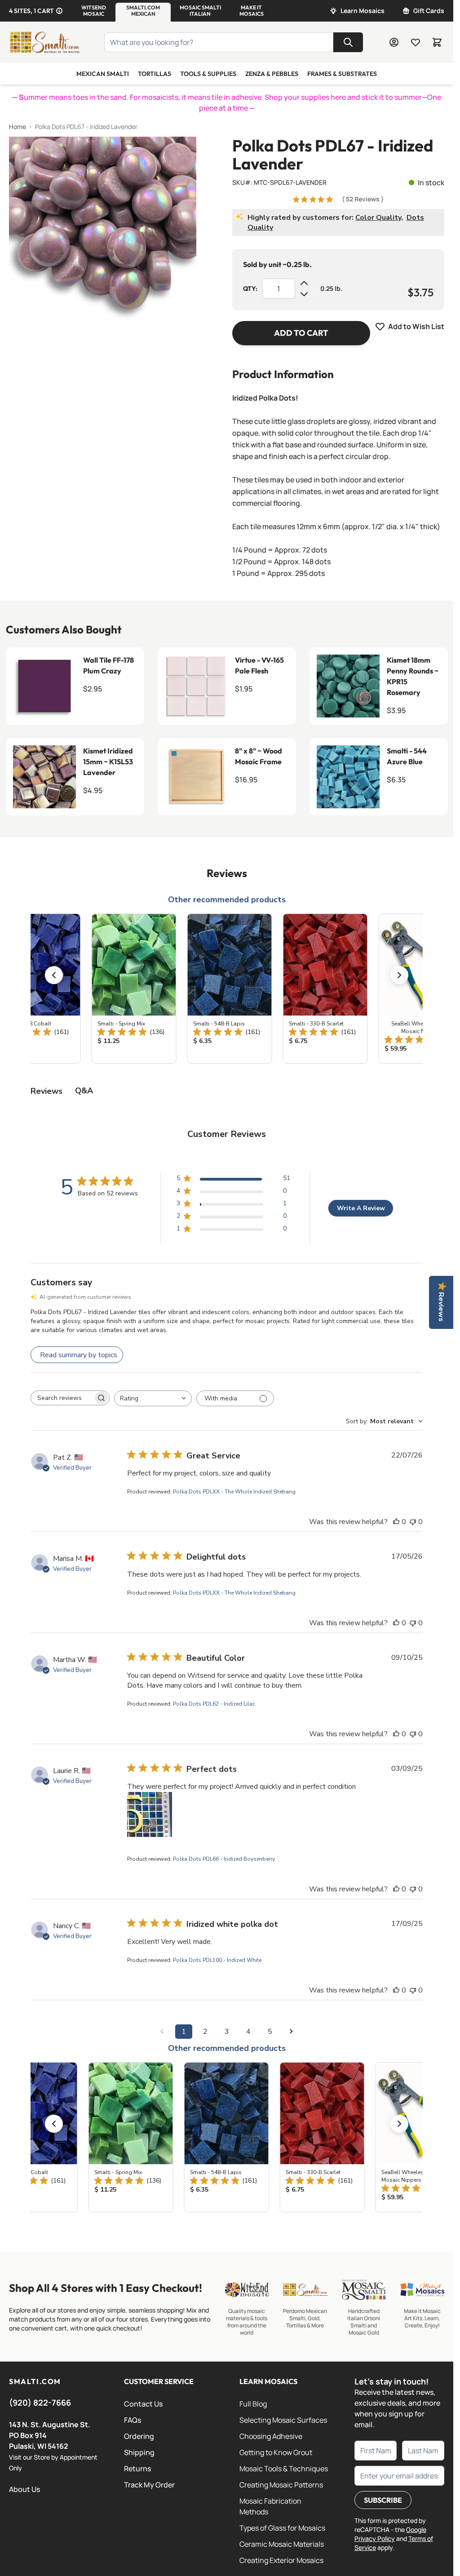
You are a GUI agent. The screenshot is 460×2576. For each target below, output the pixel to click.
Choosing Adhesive (271, 2436)
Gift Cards (429, 11)
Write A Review (361, 1208)
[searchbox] (62, 1398)
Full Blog (253, 2404)
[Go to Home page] (44, 42)
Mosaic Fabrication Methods (270, 2506)
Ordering (139, 2436)
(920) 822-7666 (40, 2402)
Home (18, 127)
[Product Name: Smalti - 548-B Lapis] (227, 989)
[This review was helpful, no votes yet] (396, 1522)
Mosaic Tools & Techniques (284, 2469)
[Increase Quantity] (304, 283)
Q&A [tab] (84, 1091)
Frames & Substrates (342, 74)
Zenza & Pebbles (272, 74)
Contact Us (143, 2404)
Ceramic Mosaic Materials (282, 2544)
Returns (137, 2469)
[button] (94, 11)
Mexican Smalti (103, 74)
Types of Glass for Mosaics (282, 2528)
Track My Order (149, 2485)
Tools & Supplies (208, 74)
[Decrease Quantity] (304, 294)
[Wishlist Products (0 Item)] (416, 42)
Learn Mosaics (363, 11)
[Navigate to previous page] (162, 2032)
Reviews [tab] (46, 1091)
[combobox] (153, 1398)
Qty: (250, 289)
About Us (24, 2489)
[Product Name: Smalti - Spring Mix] (131, 989)
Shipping (139, 2452)
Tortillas (155, 74)
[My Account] (394, 42)
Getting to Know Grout (276, 2452)
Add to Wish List (416, 326)
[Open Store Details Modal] (59, 11)
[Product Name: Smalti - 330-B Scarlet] (322, 989)
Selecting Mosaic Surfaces (283, 2420)
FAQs (133, 2420)
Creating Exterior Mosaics (281, 2560)
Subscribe (383, 2500)
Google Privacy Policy (390, 2534)
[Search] (348, 42)
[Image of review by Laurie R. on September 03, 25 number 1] (150, 1814)
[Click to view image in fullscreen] (103, 230)
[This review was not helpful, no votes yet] (413, 1522)
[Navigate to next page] (292, 2032)
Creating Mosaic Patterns (281, 2485)
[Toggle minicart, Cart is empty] (437, 42)
